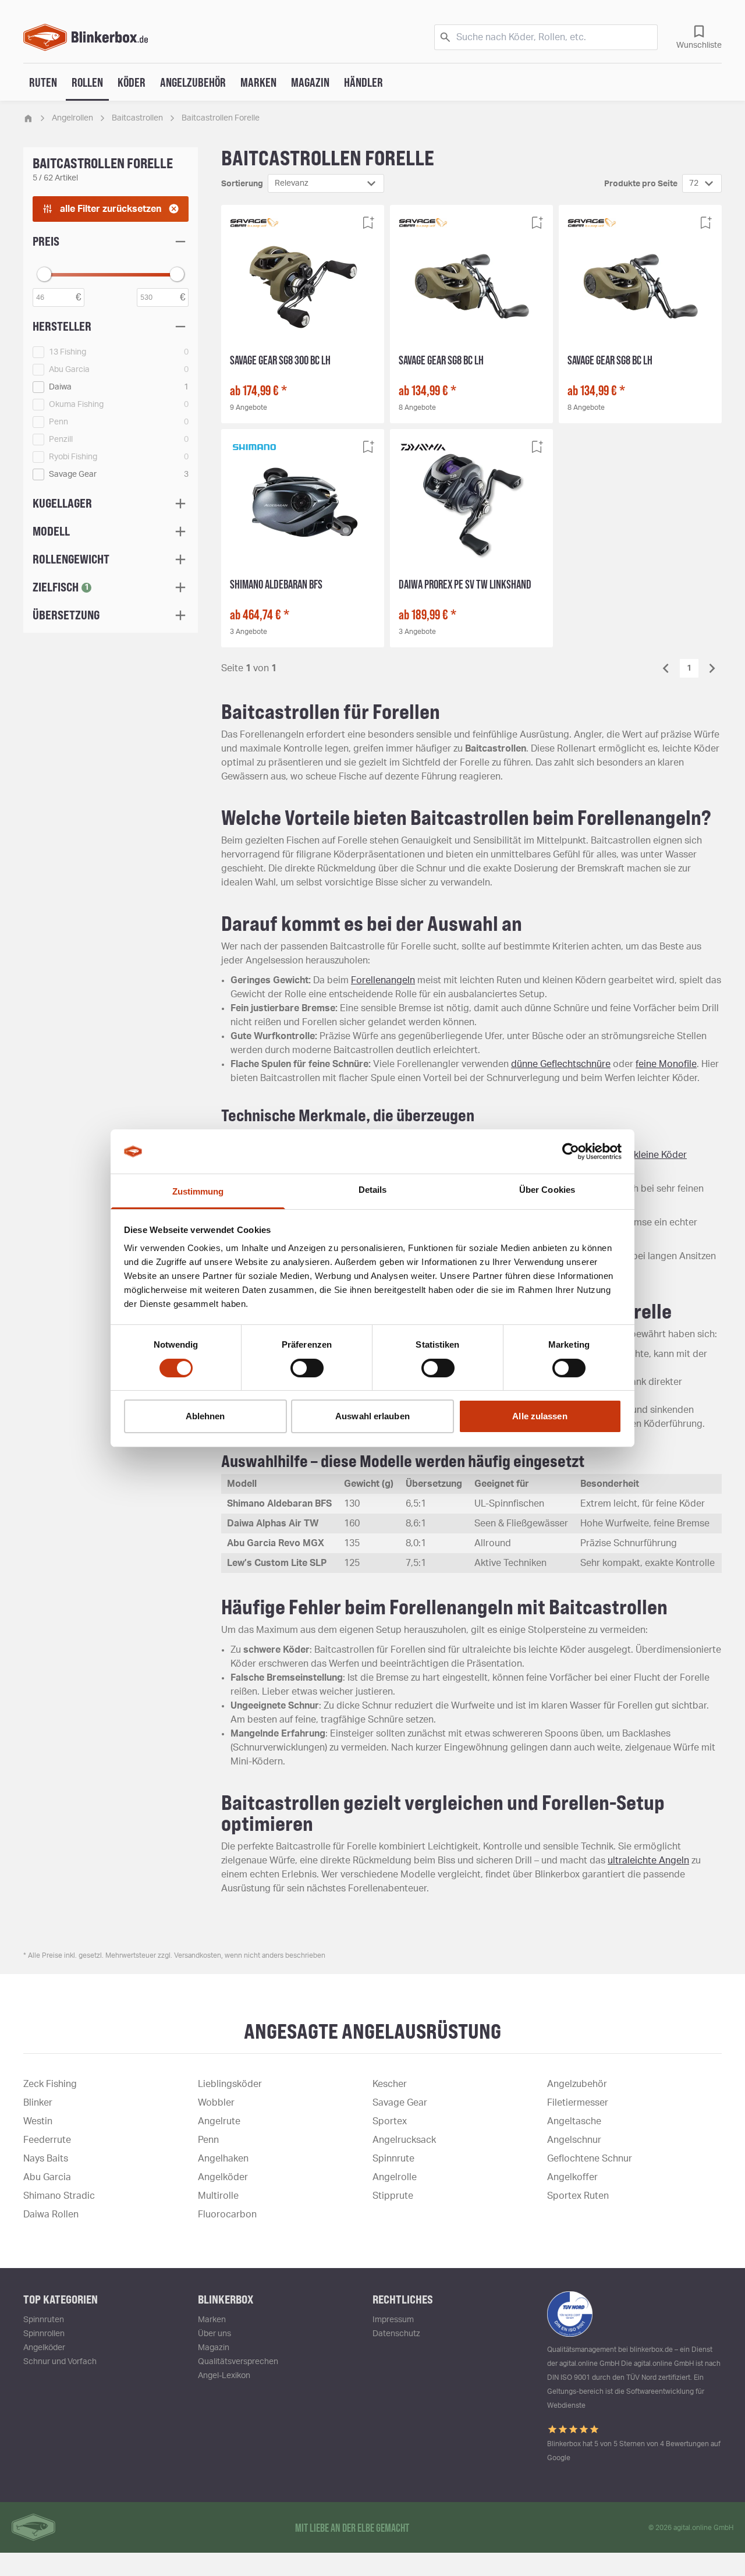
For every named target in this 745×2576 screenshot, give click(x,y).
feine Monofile (666, 1064)
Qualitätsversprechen (238, 2362)
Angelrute (219, 2121)
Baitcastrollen (137, 118)
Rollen (87, 82)
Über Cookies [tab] (547, 1190)
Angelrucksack (404, 2140)
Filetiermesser (578, 2103)
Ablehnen (205, 1416)
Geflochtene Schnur (590, 2159)
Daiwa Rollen (51, 2214)
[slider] (44, 274)
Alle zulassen (540, 1416)
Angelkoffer (572, 2177)
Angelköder (223, 2177)
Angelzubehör (193, 82)
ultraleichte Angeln (648, 1861)
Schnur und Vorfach (60, 2362)
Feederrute (47, 2140)
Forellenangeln (383, 980)
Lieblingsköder (230, 2084)
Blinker (38, 2103)
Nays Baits (46, 2159)
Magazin (310, 82)
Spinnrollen (44, 2334)
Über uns (214, 2334)
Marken (258, 82)
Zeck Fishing (50, 2084)
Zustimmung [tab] (198, 1191)
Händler (363, 82)
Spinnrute (393, 2159)
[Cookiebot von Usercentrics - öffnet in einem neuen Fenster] (571, 1151)
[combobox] (326, 183)
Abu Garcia (47, 2177)
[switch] (307, 1368)
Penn (208, 2140)
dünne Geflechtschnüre (561, 1064)
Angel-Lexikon (224, 2376)
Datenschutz (396, 2334)
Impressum (393, 2320)
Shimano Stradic (59, 2196)
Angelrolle (395, 2177)
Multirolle (218, 2196)
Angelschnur (574, 2140)
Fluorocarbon (227, 2214)
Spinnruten (44, 2320)
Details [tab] (373, 1190)
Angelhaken (223, 2159)
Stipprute (393, 2196)
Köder (132, 82)
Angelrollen (72, 118)
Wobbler (216, 2103)
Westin (38, 2121)
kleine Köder (660, 1155)
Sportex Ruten (578, 2196)
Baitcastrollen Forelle (221, 118)
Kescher (390, 2084)
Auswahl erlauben (372, 1416)
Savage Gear (400, 2103)
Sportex (390, 2121)
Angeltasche (574, 2121)
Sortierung (242, 184)
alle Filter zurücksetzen (111, 209)
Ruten (43, 82)
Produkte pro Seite (641, 184)
